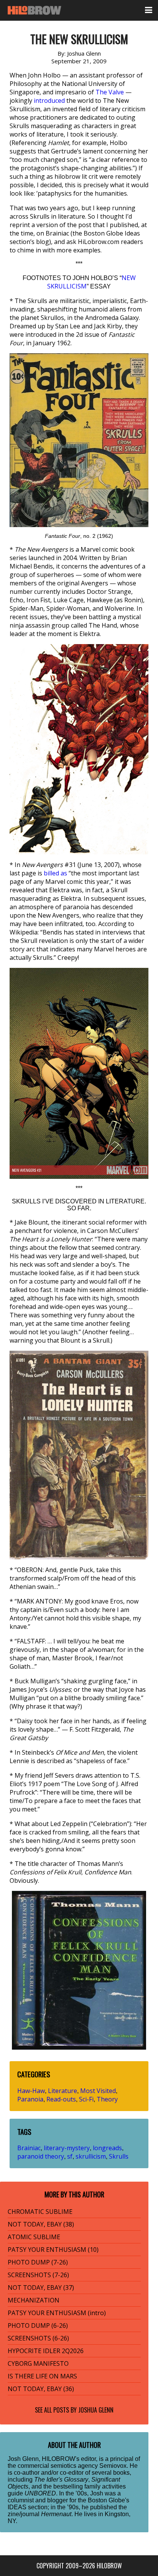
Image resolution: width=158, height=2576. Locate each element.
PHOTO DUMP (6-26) (38, 2325)
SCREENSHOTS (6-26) (38, 2338)
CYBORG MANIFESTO (38, 2363)
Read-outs (61, 2099)
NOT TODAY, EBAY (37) (41, 2288)
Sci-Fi (86, 2099)
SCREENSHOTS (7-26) (38, 2275)
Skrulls (119, 2156)
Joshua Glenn (96, 2410)
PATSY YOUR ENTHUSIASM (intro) (57, 2313)
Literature (63, 2091)
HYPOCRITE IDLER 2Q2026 (46, 2351)
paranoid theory (41, 2156)
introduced (49, 101)
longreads (107, 2148)
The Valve (110, 92)
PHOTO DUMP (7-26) (38, 2262)
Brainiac (29, 2148)
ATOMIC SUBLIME (34, 2237)
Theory (107, 2099)
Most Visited (98, 2091)
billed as (55, 873)
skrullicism (91, 2156)
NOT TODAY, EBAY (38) (41, 2224)
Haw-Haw (31, 2091)
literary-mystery (67, 2148)
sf (70, 2156)
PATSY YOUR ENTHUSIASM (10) (53, 2250)
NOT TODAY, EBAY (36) (41, 2389)
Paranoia (30, 2099)
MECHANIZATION (34, 2300)
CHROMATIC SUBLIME (40, 2212)
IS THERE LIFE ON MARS (42, 2376)
